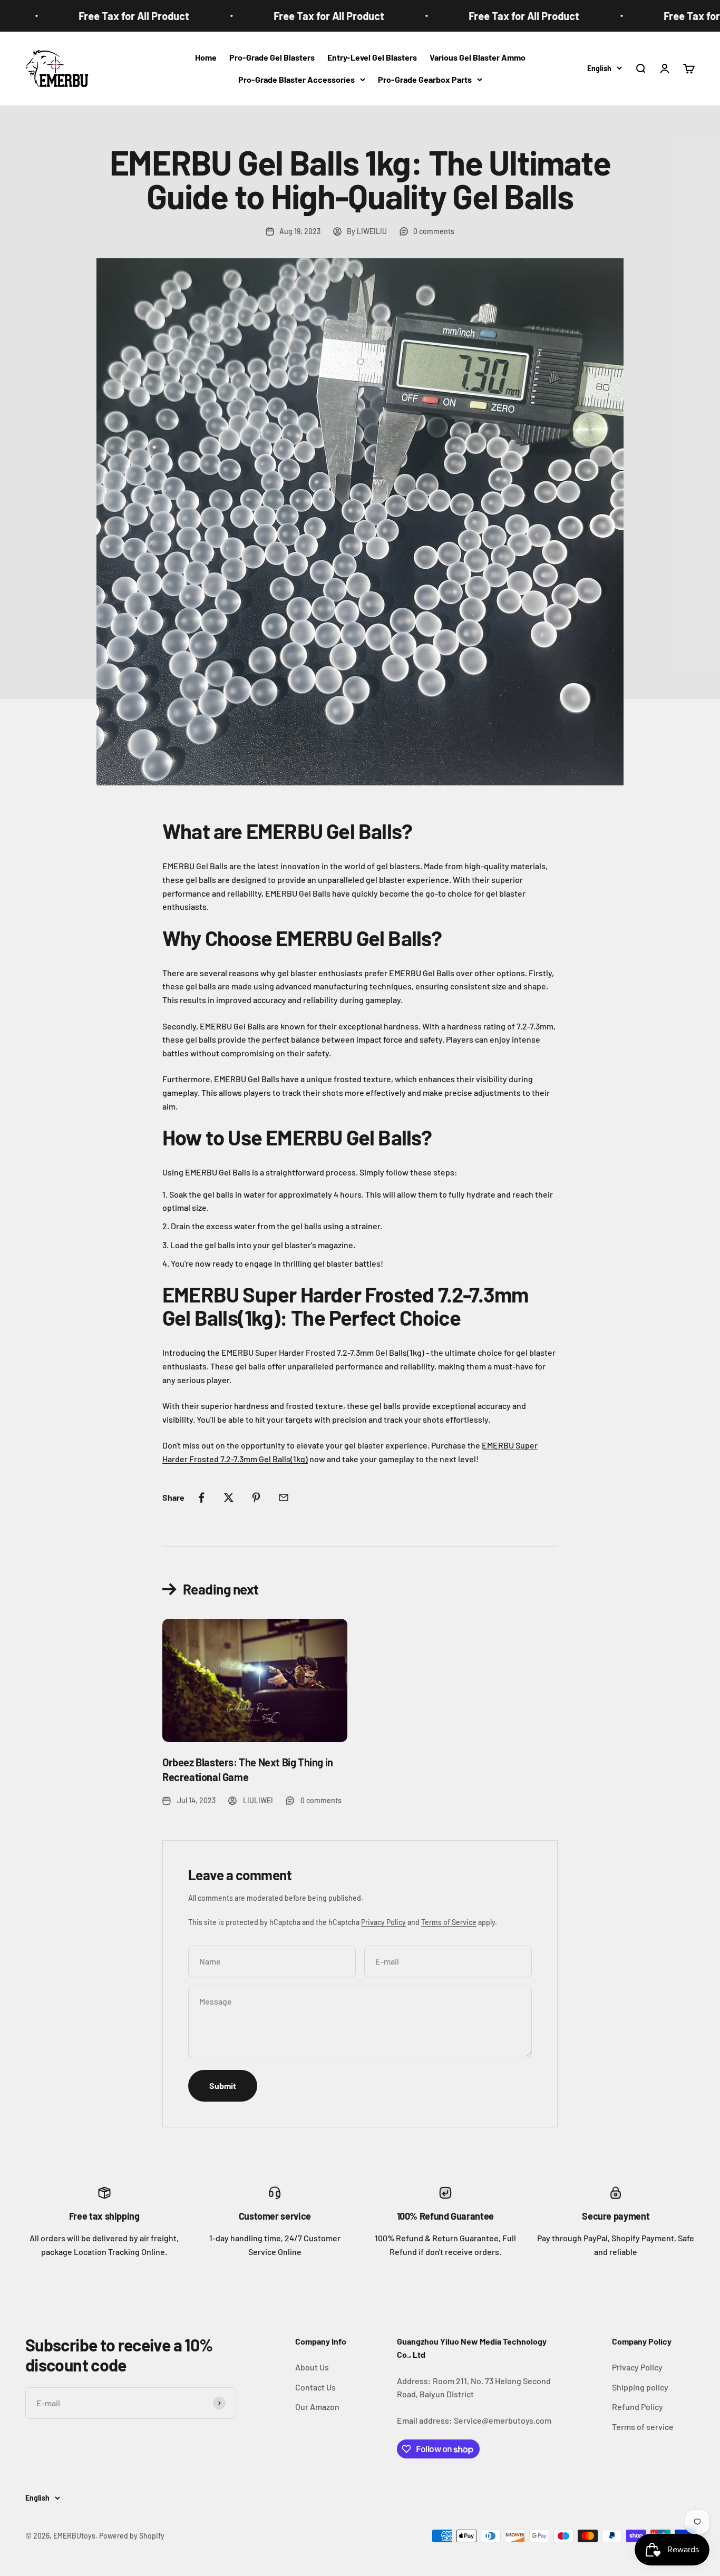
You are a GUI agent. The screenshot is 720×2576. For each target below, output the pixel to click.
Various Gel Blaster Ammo (478, 57)
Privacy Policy (383, 1922)
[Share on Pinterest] (256, 1498)
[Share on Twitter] (229, 1498)
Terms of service (643, 2427)
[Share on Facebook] (201, 1498)
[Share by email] (284, 1498)
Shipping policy (640, 2387)
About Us (312, 2367)
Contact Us (315, 2387)
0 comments (434, 231)
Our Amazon (317, 2407)
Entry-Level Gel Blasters (372, 57)
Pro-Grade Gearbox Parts (425, 79)
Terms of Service (449, 1922)
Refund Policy (638, 2407)
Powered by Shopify (132, 2536)
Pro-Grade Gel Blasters (272, 57)
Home (206, 57)
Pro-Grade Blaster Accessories (296, 79)
